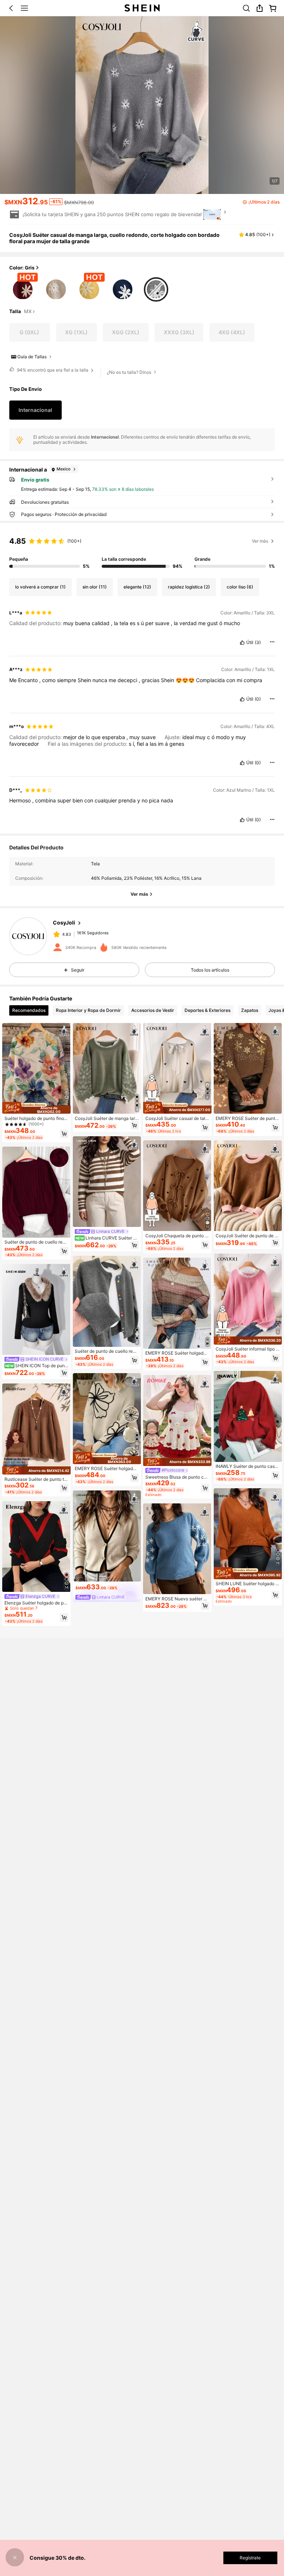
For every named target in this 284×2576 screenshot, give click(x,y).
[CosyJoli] (28, 936)
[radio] (23, 288)
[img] (36, 1108)
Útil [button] (250, 643)
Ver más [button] (260, 541)
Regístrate (250, 2558)
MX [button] (28, 312)
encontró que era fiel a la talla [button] (53, 370)
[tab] (29, 1010)
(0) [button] (258, 699)
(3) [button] (258, 643)
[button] (11, 8)
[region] (142, 551)
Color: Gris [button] (22, 268)
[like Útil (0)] (242, 699)
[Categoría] (24, 8)
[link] (246, 8)
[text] (142, 623)
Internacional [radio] (35, 410)
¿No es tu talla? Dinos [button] (129, 372)
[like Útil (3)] (242, 643)
